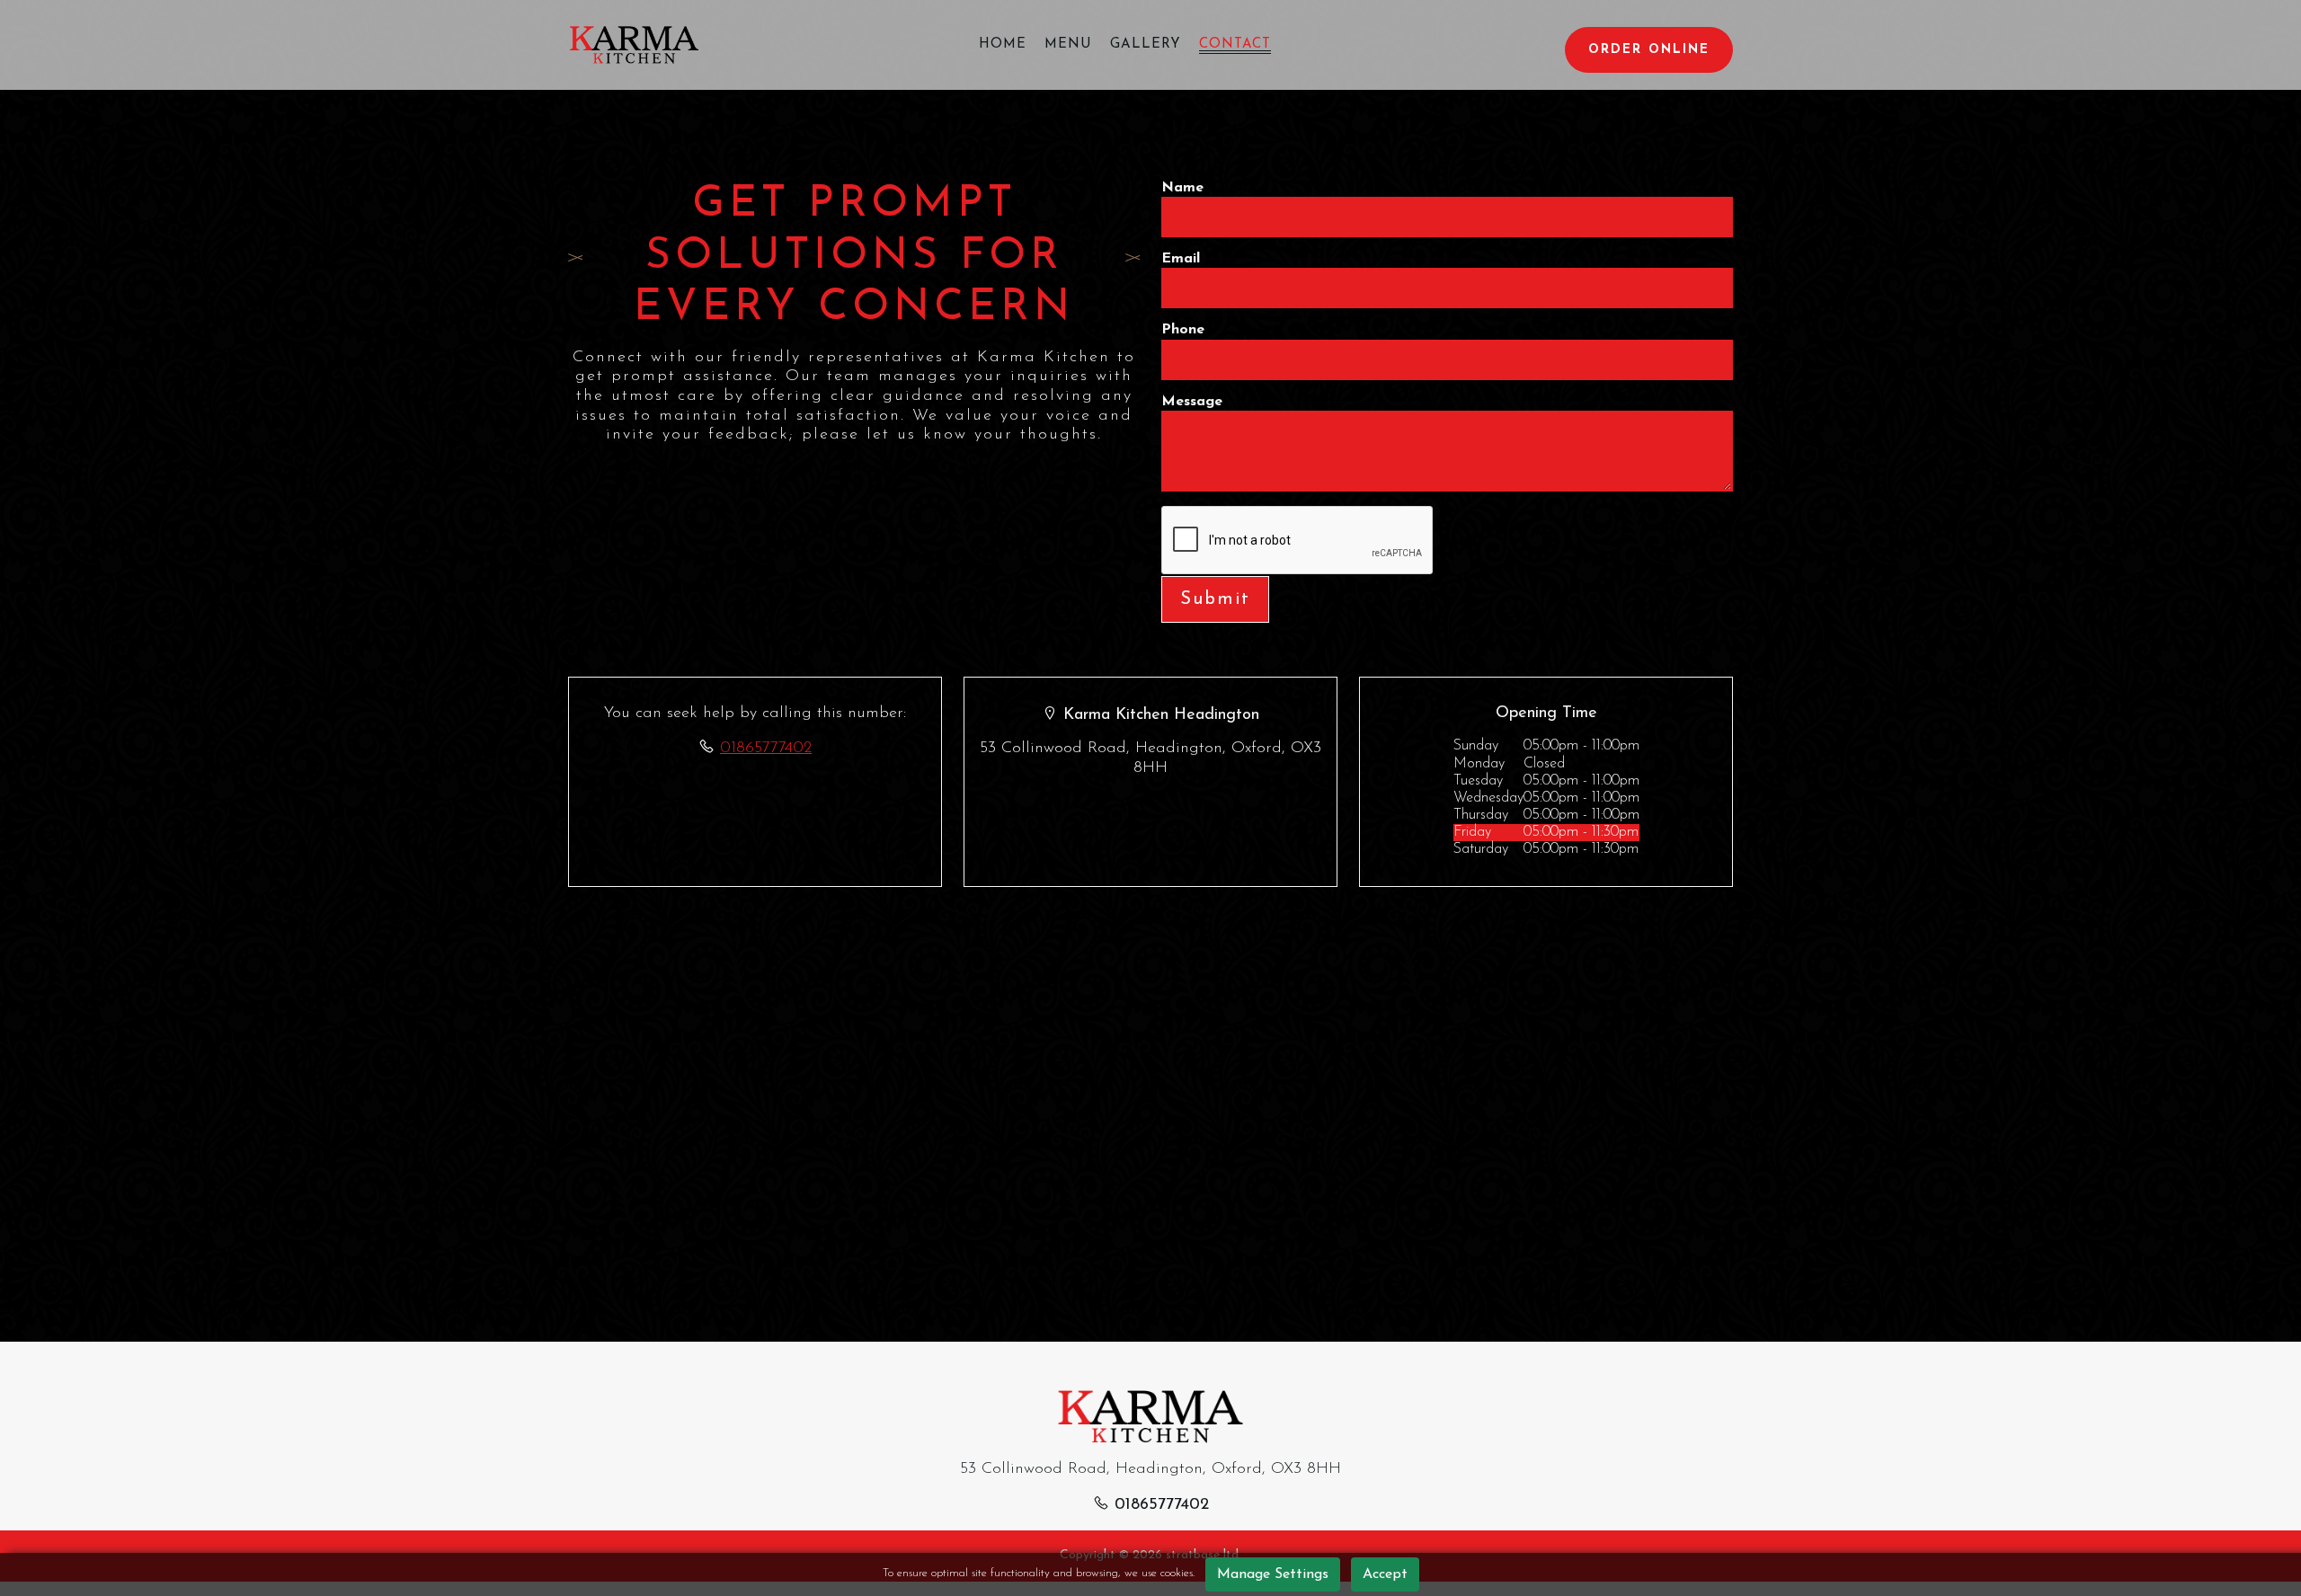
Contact (1235, 44)
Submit (1215, 599)
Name (1182, 188)
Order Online (1649, 50)
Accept (1385, 1574)
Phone (1183, 330)
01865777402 (766, 749)
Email (1181, 259)
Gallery (1146, 44)
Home (1003, 44)
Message (1192, 402)
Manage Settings (1273, 1574)
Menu (1068, 44)
